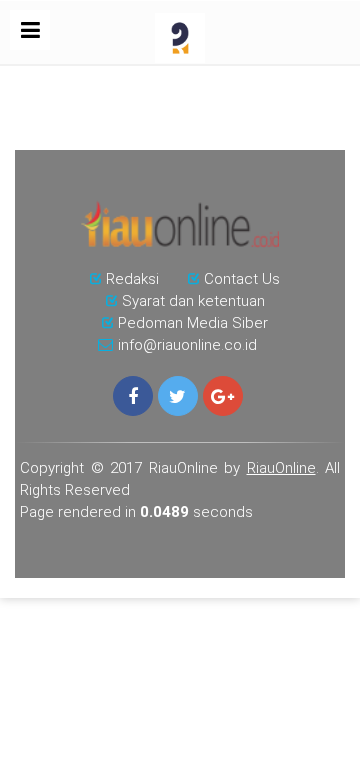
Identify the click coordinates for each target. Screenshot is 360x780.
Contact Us (242, 279)
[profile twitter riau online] (178, 396)
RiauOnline (281, 468)
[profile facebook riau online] (133, 396)
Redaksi (132, 279)
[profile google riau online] (223, 396)
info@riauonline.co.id (187, 345)
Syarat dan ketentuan (193, 301)
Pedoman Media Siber (193, 323)
